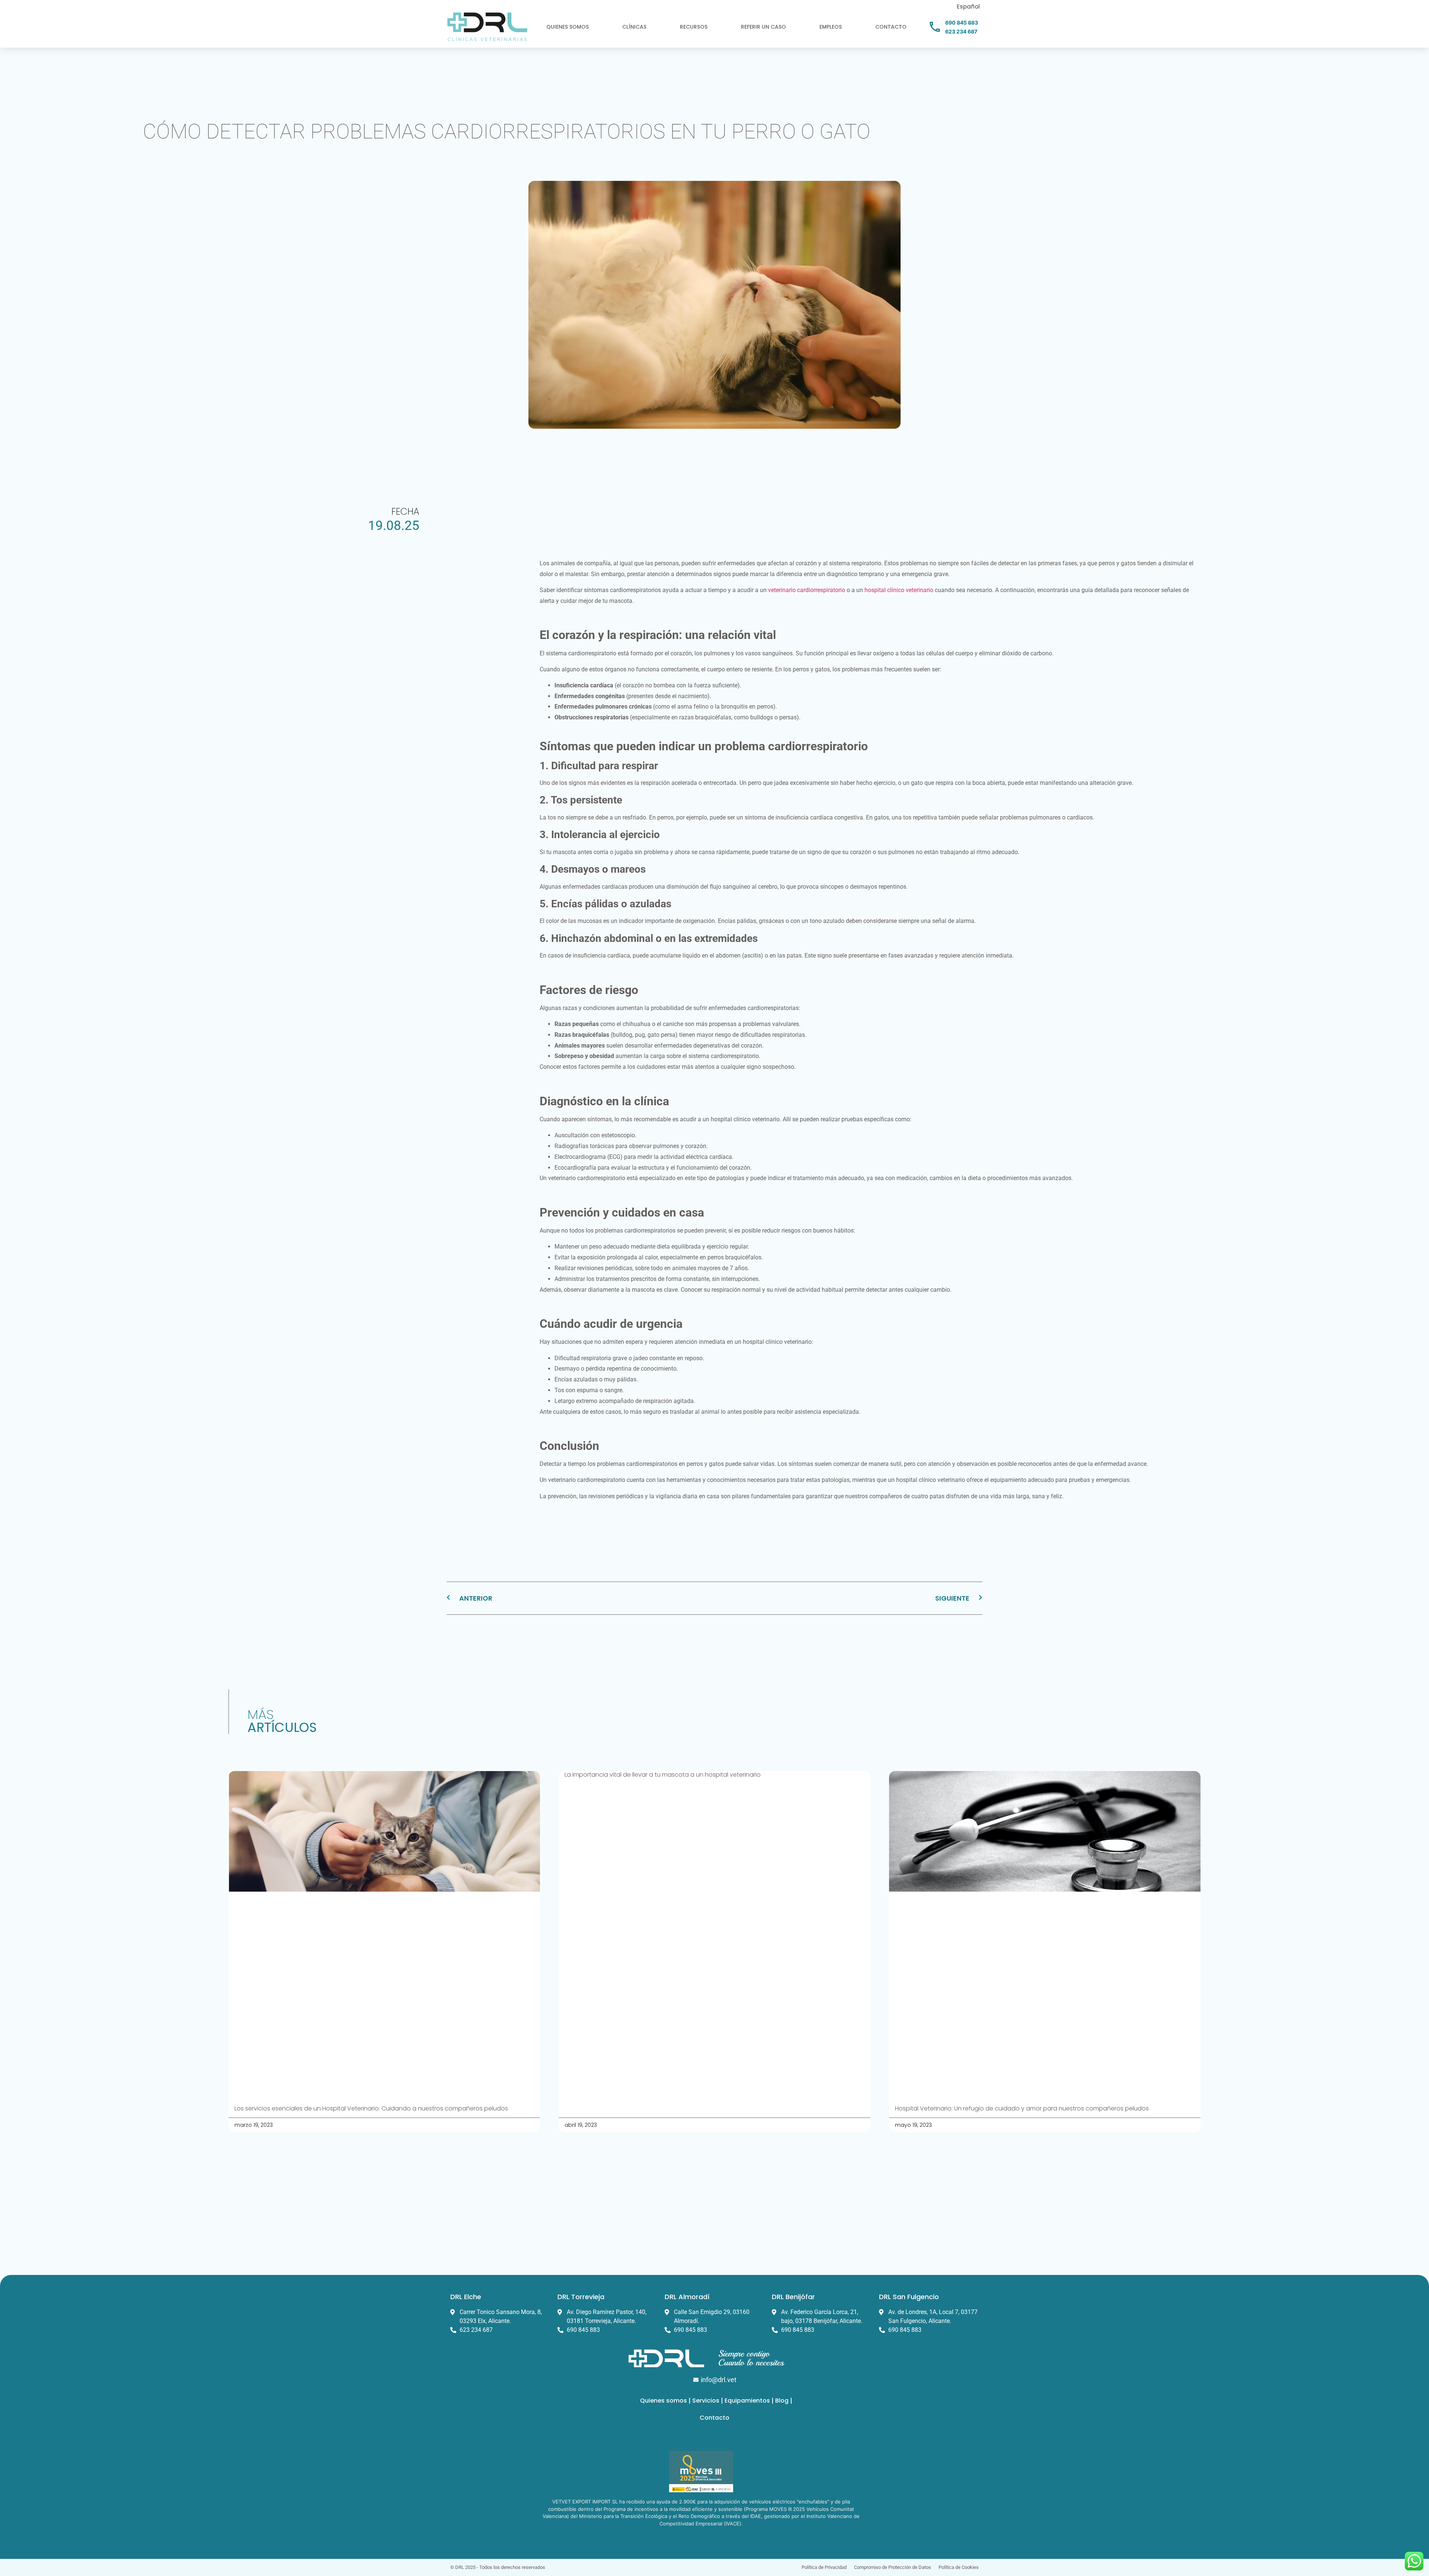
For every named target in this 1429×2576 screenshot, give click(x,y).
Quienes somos (568, 27)
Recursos (694, 27)
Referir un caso (763, 27)
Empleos (831, 27)
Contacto (891, 27)
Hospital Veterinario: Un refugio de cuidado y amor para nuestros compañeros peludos (1022, 2108)
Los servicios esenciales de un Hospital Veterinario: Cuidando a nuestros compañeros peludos (371, 2108)
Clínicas (634, 27)
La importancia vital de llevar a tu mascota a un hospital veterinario (663, 1775)
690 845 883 (962, 23)
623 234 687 (961, 31)
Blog (782, 2401)
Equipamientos (747, 2401)
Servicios (706, 2401)
